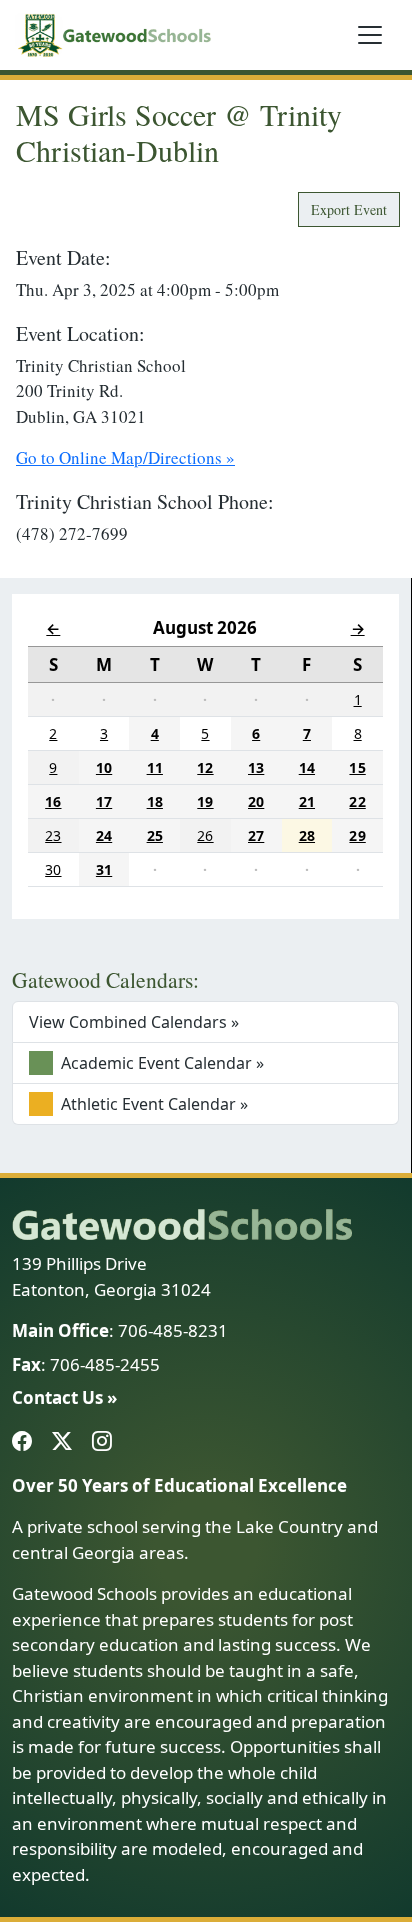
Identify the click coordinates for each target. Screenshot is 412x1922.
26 (205, 835)
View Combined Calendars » (134, 1022)
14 (307, 767)
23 (53, 835)
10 (104, 767)
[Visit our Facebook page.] (26, 1443)
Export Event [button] (349, 209)
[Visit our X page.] (66, 1443)
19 (205, 801)
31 (104, 869)
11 (155, 767)
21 (307, 801)
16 (53, 801)
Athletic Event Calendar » (152, 1104)
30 (53, 869)
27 (256, 835)
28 (307, 835)
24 (104, 835)
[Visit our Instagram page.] (106, 1443)
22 (357, 801)
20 (256, 801)
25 (155, 835)
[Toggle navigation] (370, 35)
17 (104, 801)
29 (357, 835)
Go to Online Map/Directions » (125, 457)
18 (155, 801)
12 (205, 767)
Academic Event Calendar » (160, 1063)
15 (357, 767)
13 (256, 767)
